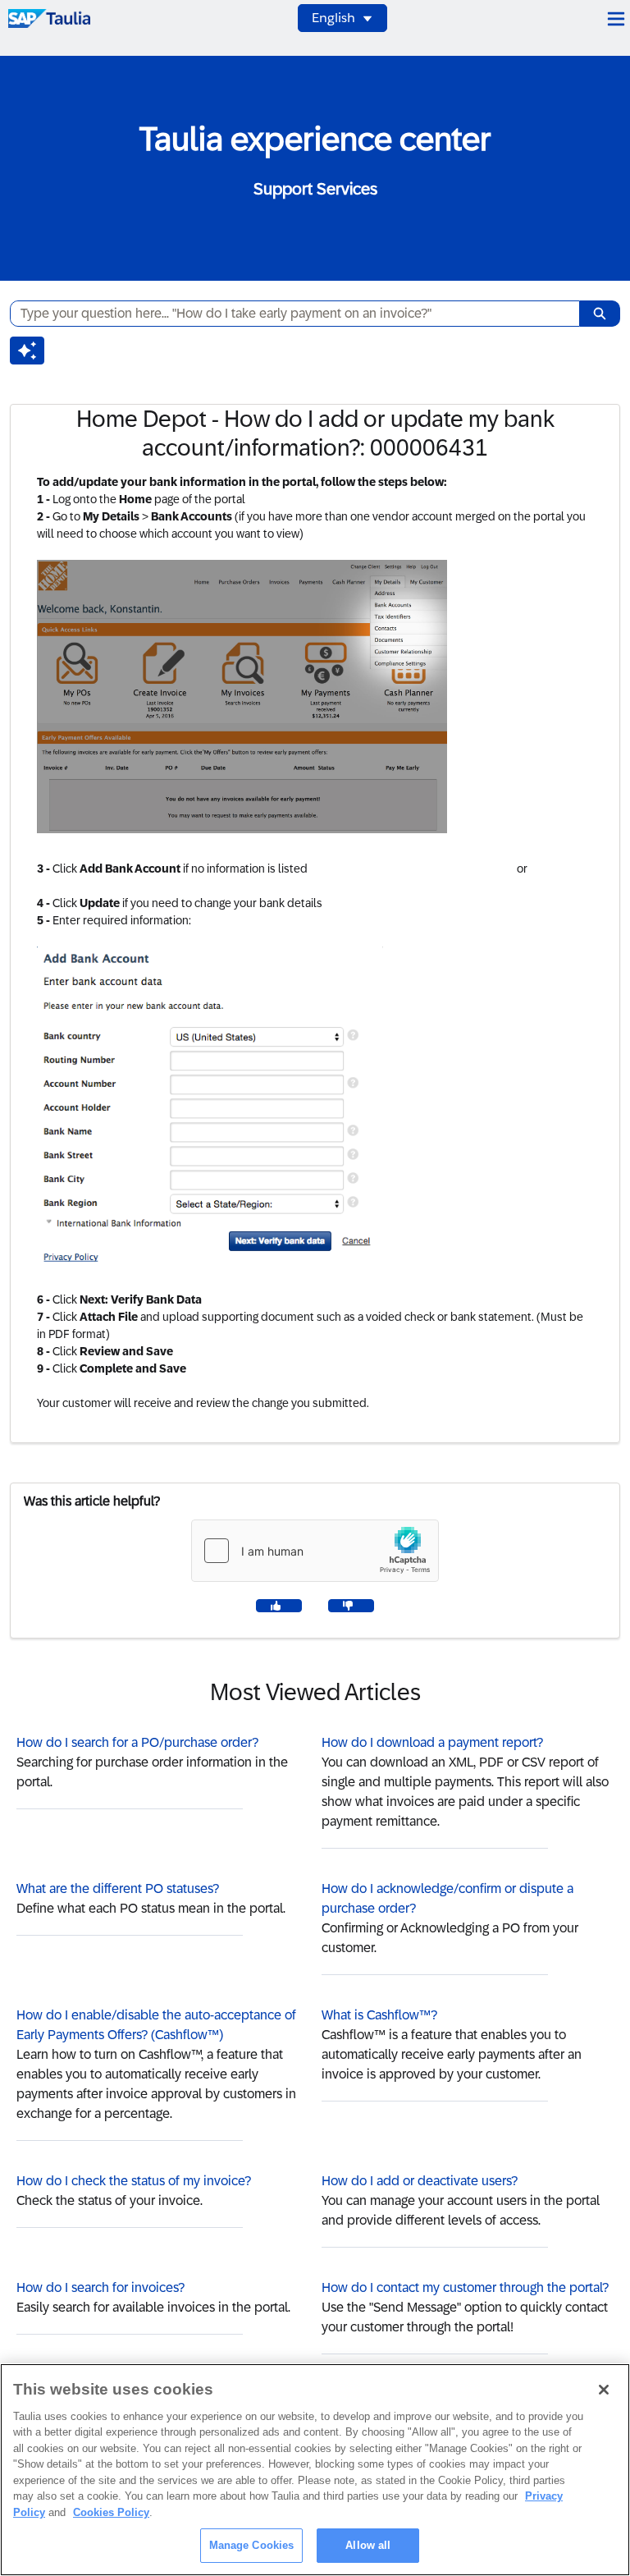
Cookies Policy (111, 2512)
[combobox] (288, 314)
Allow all (368, 2545)
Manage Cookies (252, 2545)
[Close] (604, 2390)
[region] (315, 2470)
